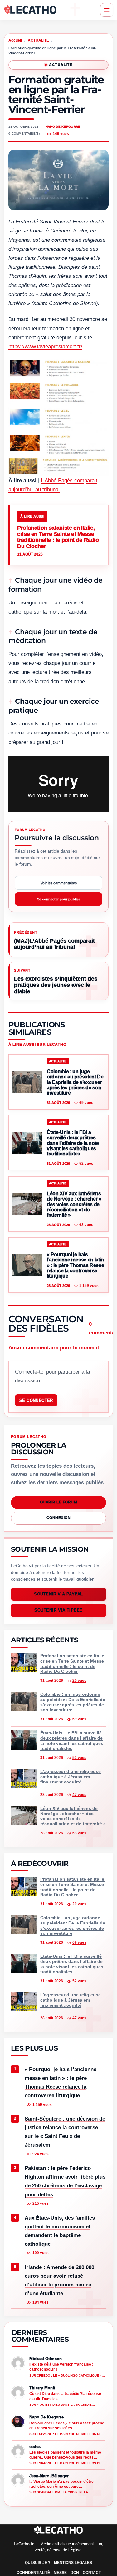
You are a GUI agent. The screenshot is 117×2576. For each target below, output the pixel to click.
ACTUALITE (38, 40)
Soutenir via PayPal (58, 1594)
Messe (60, 2573)
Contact (92, 2573)
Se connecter (36, 1400)
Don (75, 2573)
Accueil (15, 40)
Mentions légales (73, 2563)
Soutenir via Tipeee (58, 1610)
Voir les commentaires (59, 883)
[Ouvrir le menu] (107, 10)
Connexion (58, 1518)
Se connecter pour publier (58, 899)
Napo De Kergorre (63, 127)
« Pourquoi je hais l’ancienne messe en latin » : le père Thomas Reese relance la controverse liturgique (61, 2082)
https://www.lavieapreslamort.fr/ (45, 347)
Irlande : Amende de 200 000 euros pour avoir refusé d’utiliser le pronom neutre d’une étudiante (59, 2280)
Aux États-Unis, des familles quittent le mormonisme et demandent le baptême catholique (60, 2231)
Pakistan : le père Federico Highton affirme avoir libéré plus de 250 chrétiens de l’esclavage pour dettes (65, 2181)
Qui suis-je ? (38, 2563)
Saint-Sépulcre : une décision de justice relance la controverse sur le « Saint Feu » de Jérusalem (65, 2132)
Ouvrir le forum (58, 1502)
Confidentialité (33, 2573)
